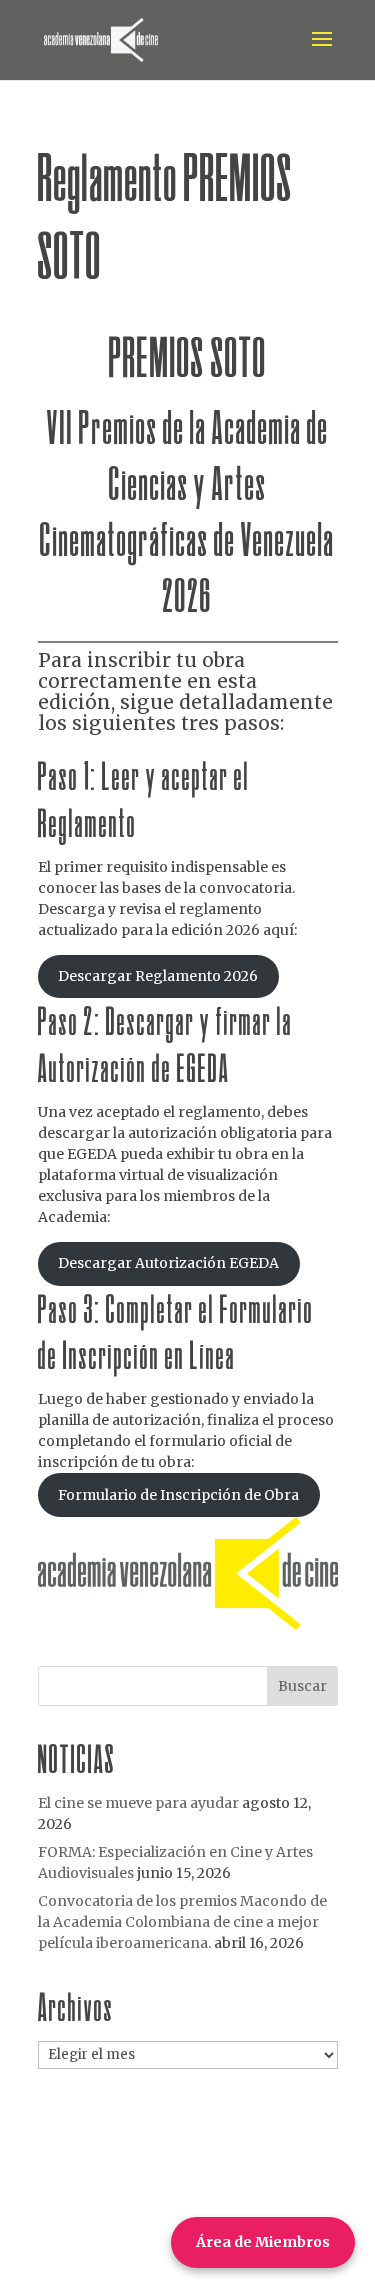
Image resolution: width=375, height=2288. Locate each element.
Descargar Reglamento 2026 (158, 976)
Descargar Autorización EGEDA (168, 1263)
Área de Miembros (263, 2242)
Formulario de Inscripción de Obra (178, 1495)
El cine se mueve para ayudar (138, 1803)
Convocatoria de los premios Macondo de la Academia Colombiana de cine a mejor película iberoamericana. (182, 1922)
